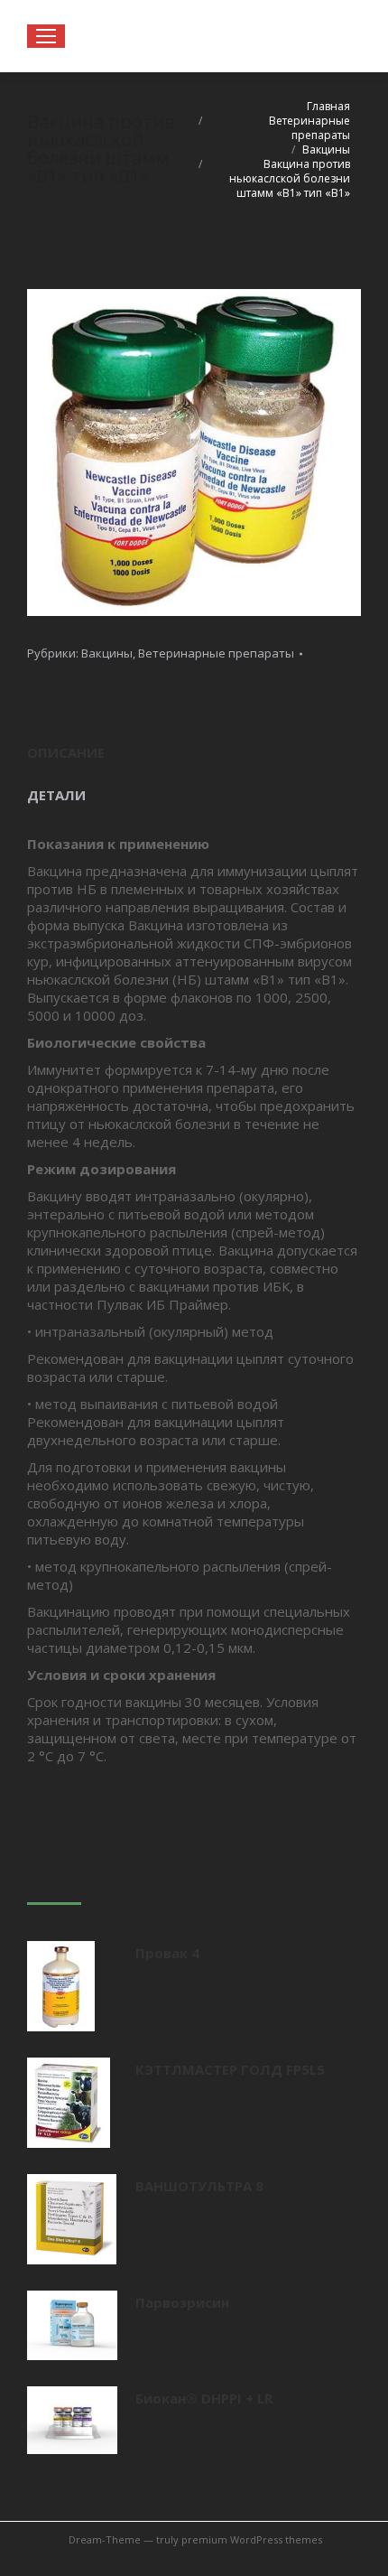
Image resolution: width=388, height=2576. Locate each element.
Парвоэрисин (182, 2302)
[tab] (194, 744)
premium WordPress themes (252, 2539)
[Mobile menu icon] (46, 36)
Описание (66, 752)
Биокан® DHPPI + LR (204, 2398)
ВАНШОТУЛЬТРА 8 (199, 2186)
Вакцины (107, 653)
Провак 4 (167, 1953)
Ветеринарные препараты (216, 653)
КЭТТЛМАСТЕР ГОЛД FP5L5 (230, 2069)
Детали (56, 795)
